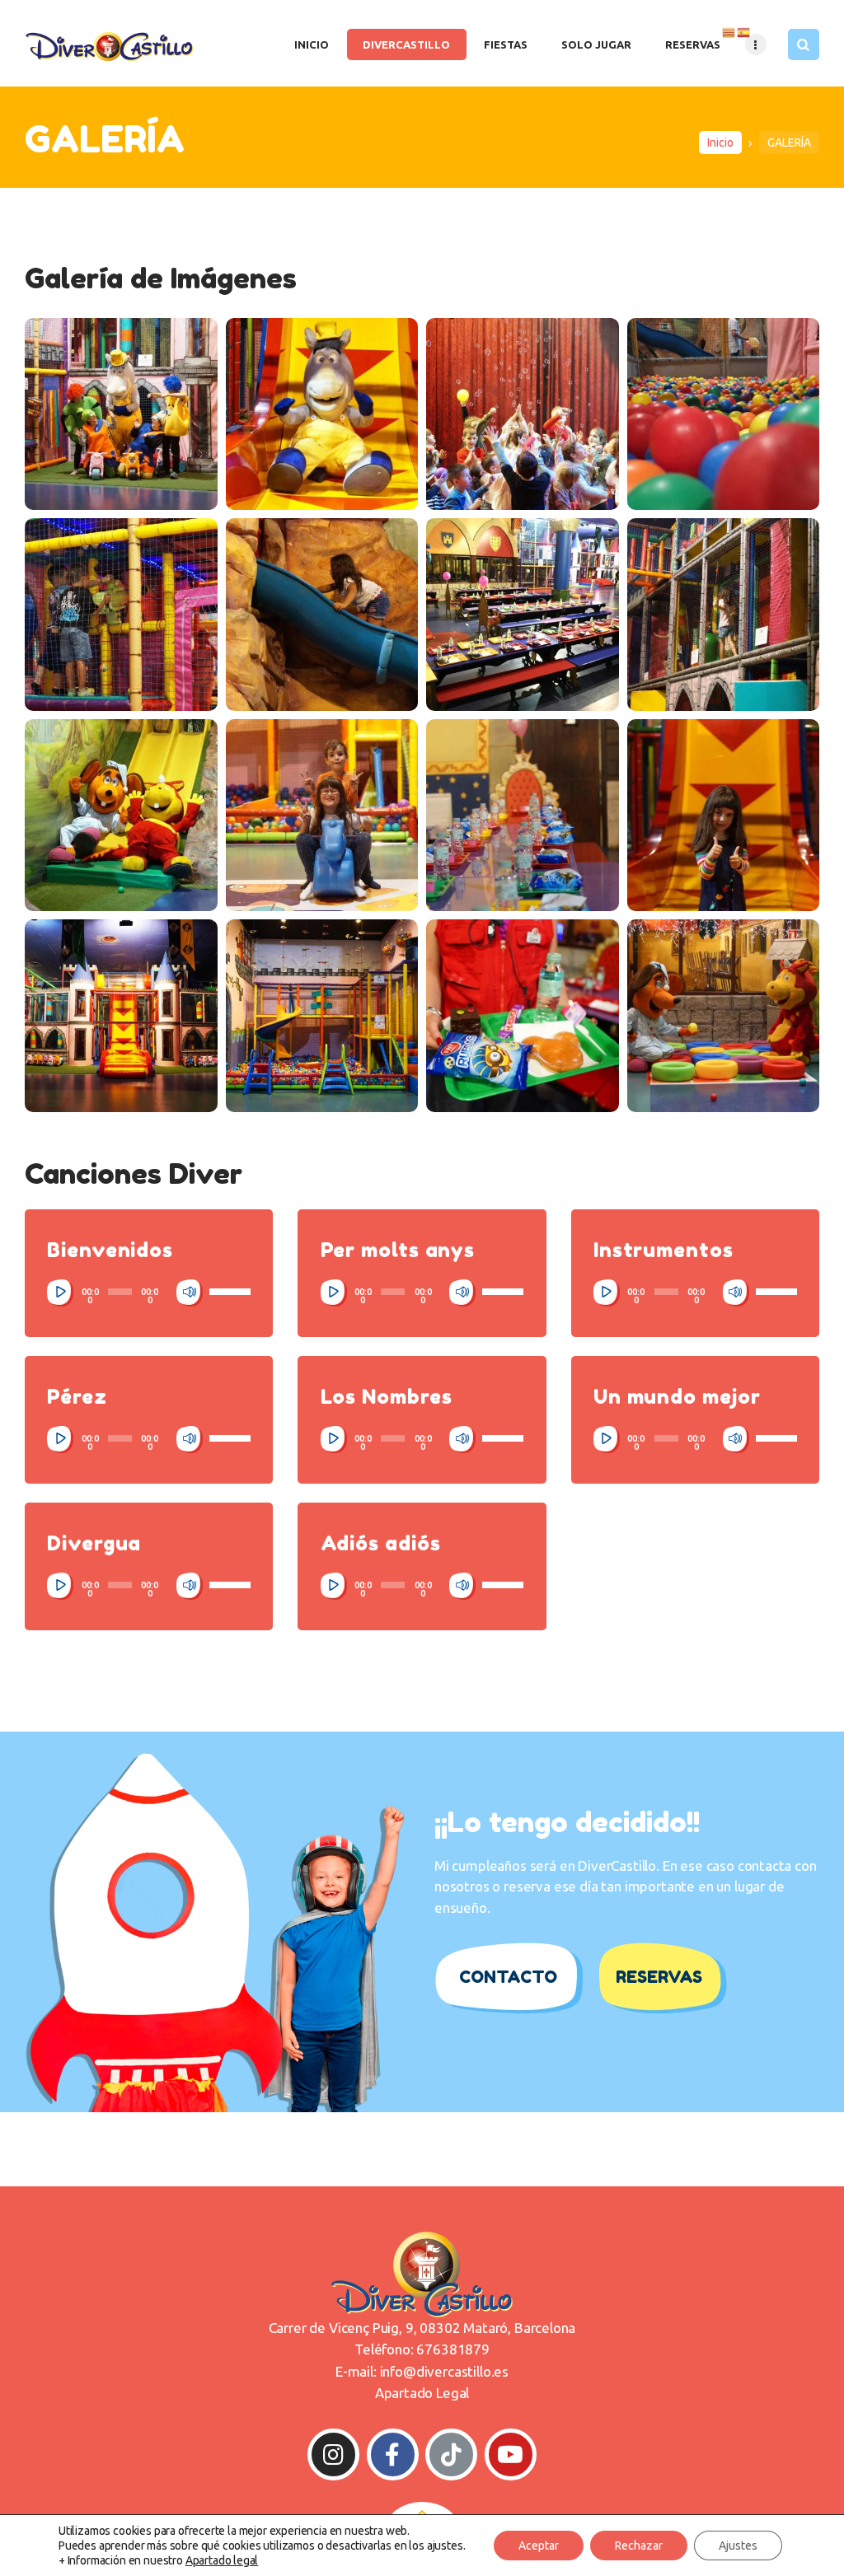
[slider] (230, 1291)
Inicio (720, 143)
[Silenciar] (190, 1293)
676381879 (452, 2349)
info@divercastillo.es (444, 2371)
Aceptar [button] (539, 2546)
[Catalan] (729, 31)
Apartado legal (222, 2560)
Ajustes (738, 2546)
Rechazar (639, 2546)
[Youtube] (511, 2454)
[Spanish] (744, 31)
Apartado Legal (422, 2393)
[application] (149, 1293)
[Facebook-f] (393, 2454)
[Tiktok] (451, 2454)
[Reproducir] (60, 1293)
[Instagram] (333, 2454)
